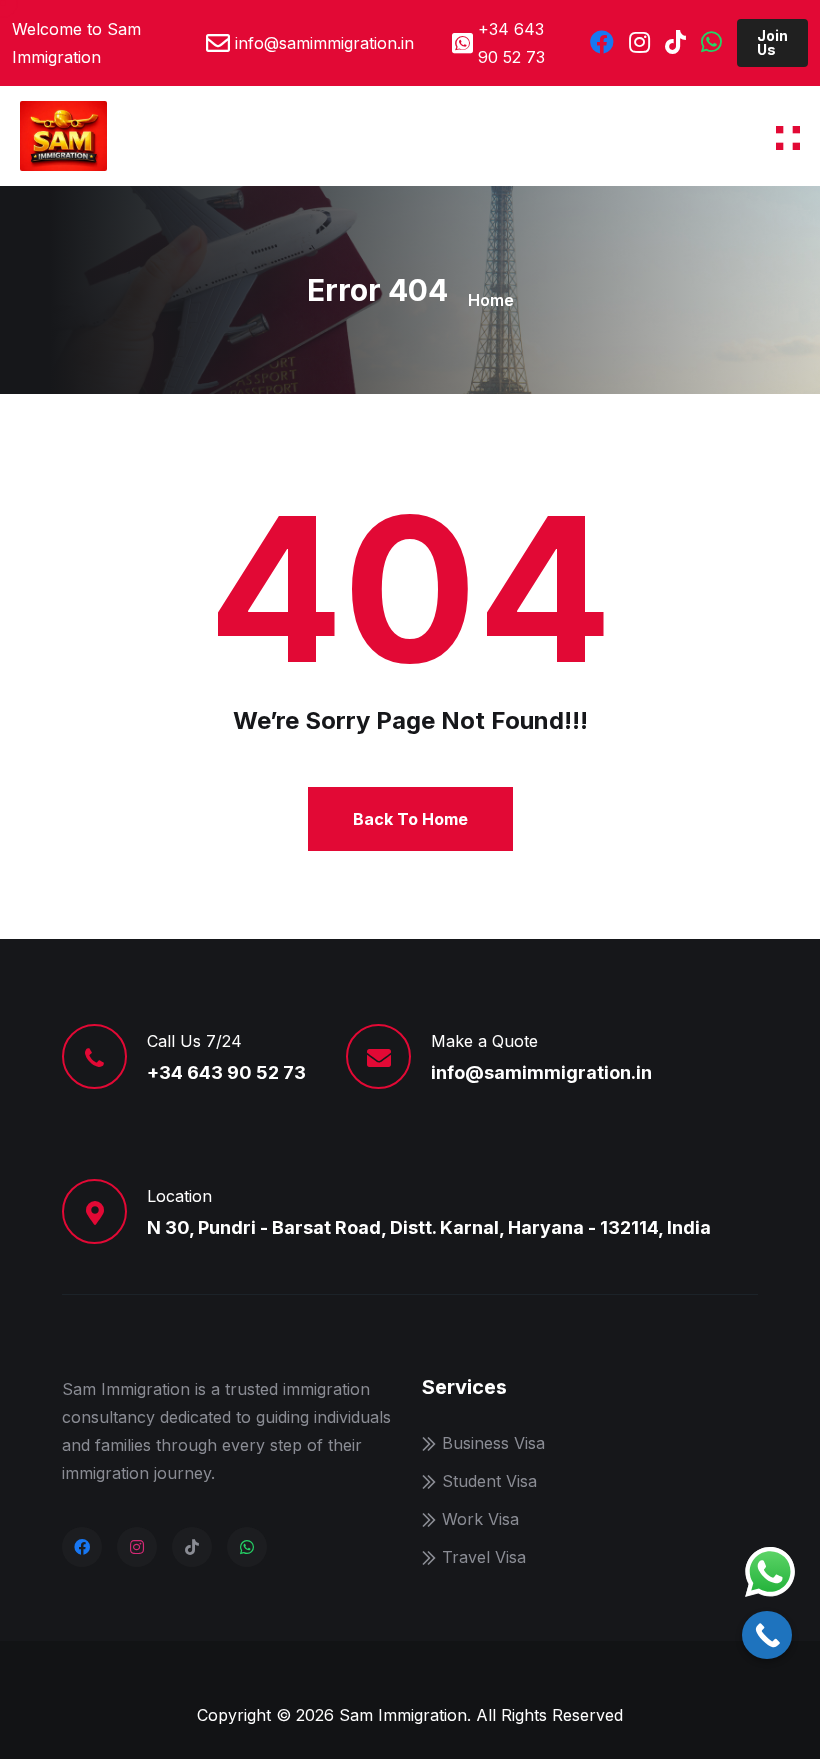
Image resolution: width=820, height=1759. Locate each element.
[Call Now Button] (767, 1635)
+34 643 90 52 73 (511, 43)
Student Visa (489, 1481)
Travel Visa (484, 1557)
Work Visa (480, 1519)
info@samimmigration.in (324, 43)
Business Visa (493, 1443)
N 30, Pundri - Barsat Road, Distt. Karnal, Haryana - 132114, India (429, 1227)
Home (491, 300)
